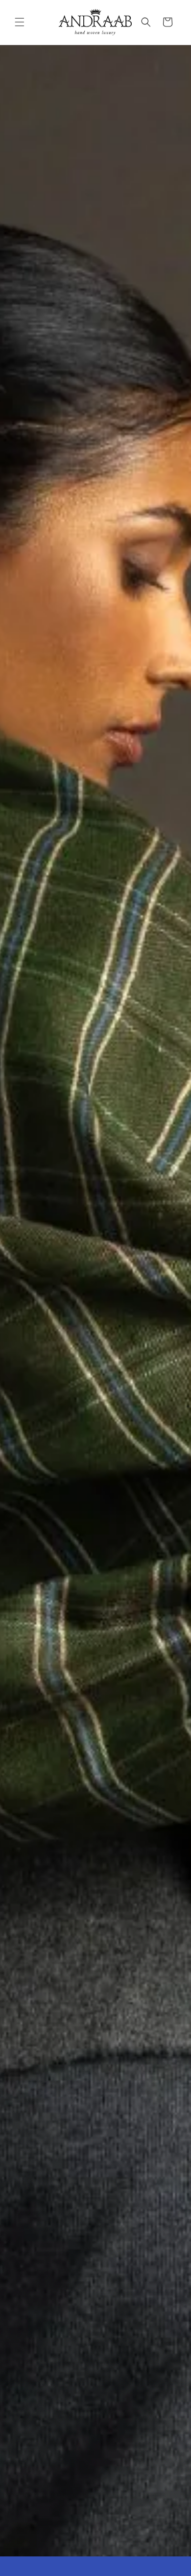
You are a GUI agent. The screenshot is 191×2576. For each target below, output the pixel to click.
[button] (20, 22)
